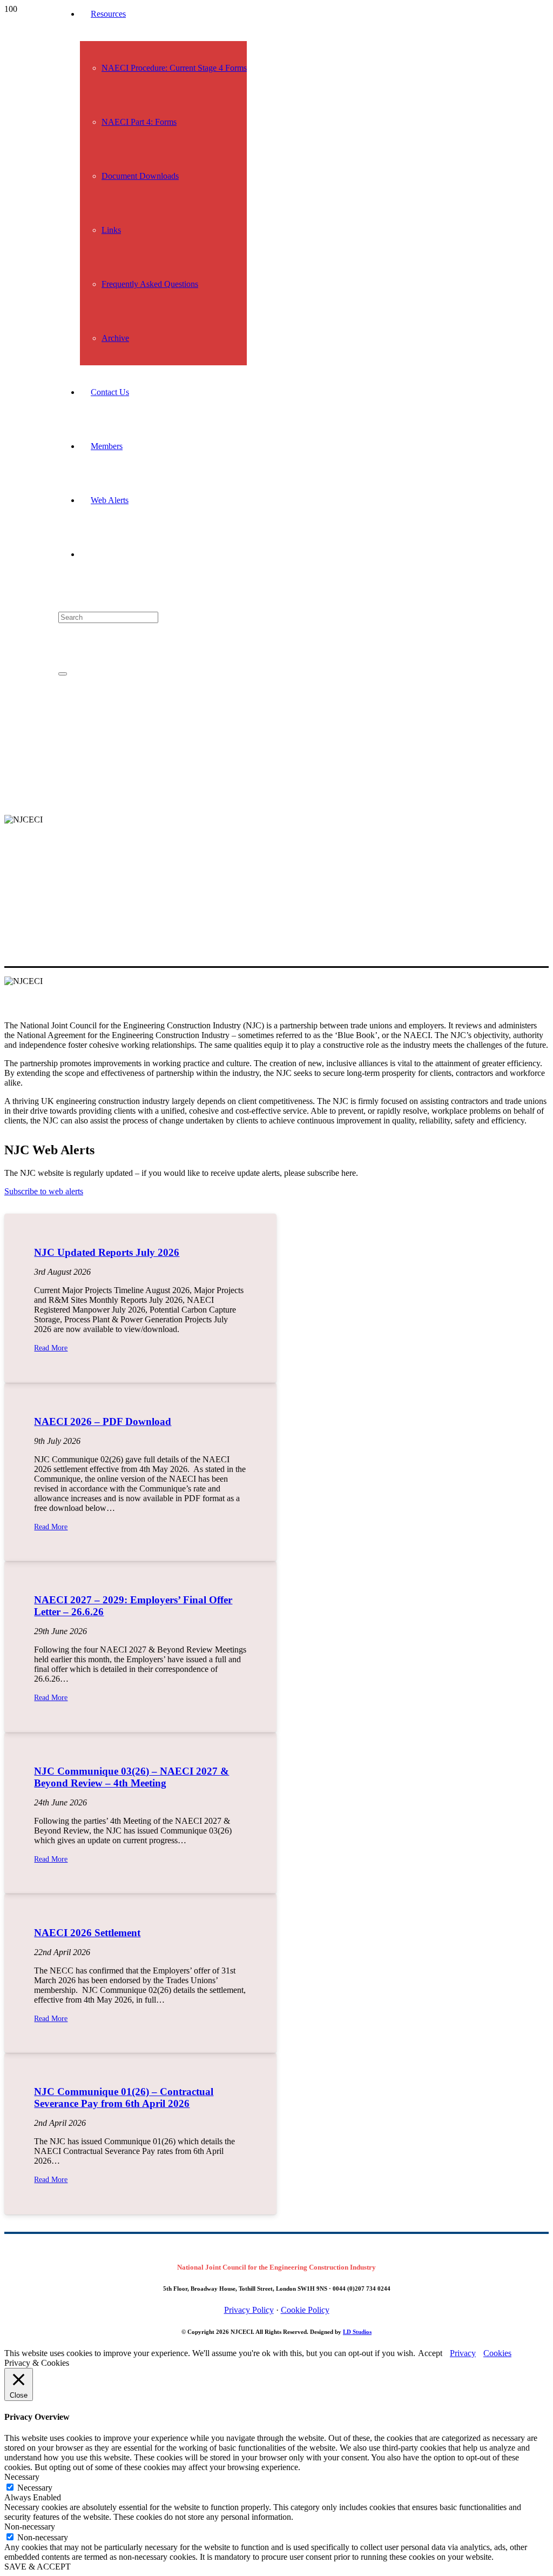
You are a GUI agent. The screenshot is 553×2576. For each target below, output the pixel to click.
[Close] (63, 674)
